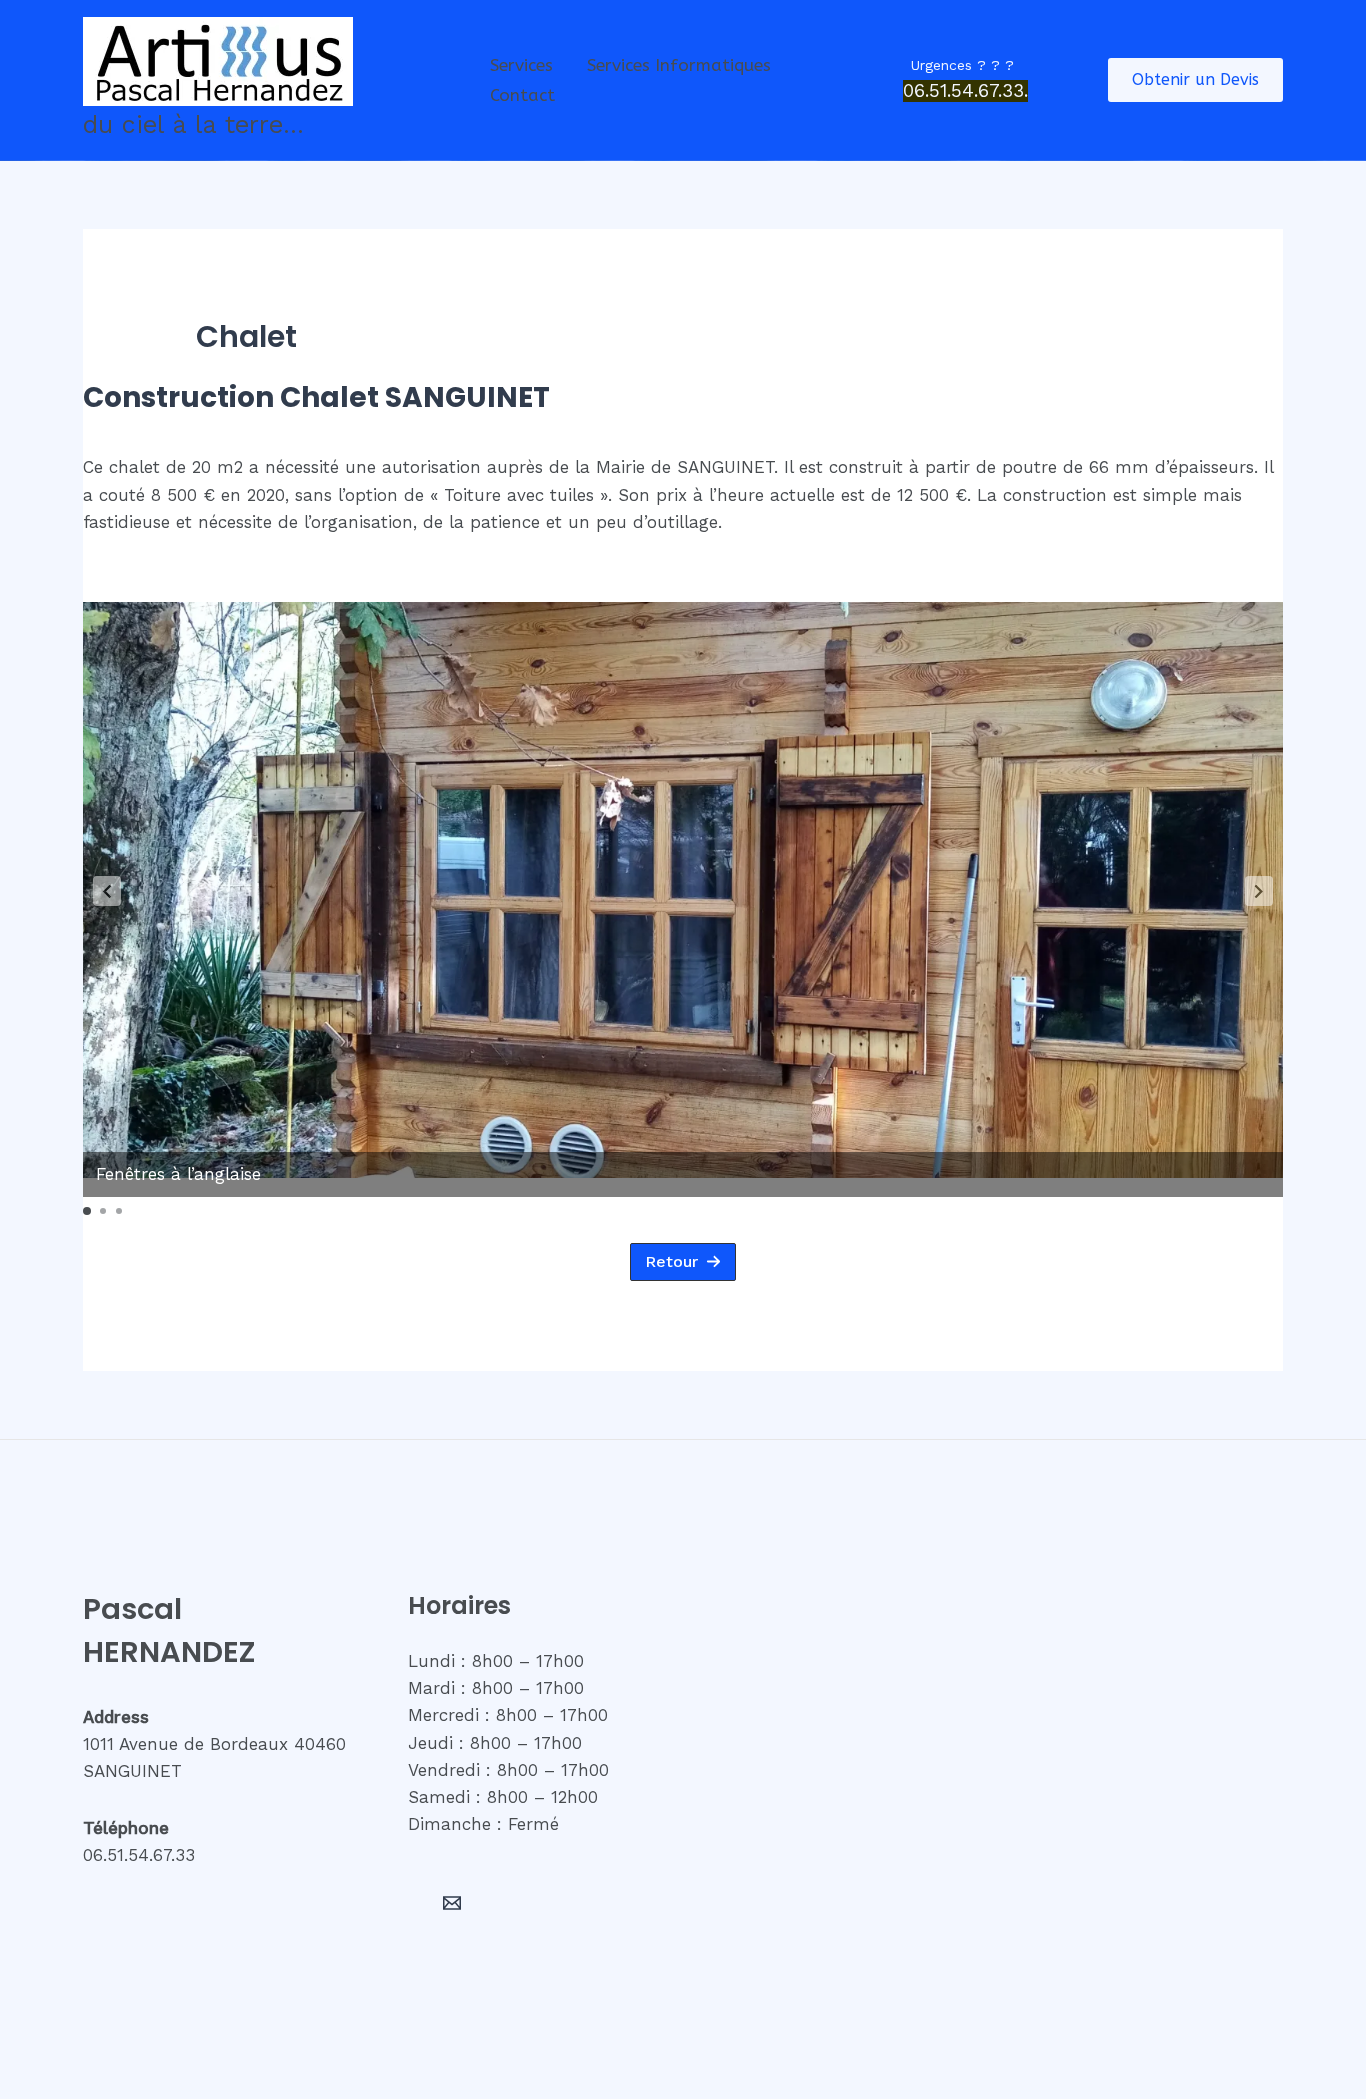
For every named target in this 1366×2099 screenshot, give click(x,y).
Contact (522, 95)
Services (521, 65)
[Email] (452, 1903)
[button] (107, 891)
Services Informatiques (679, 65)
